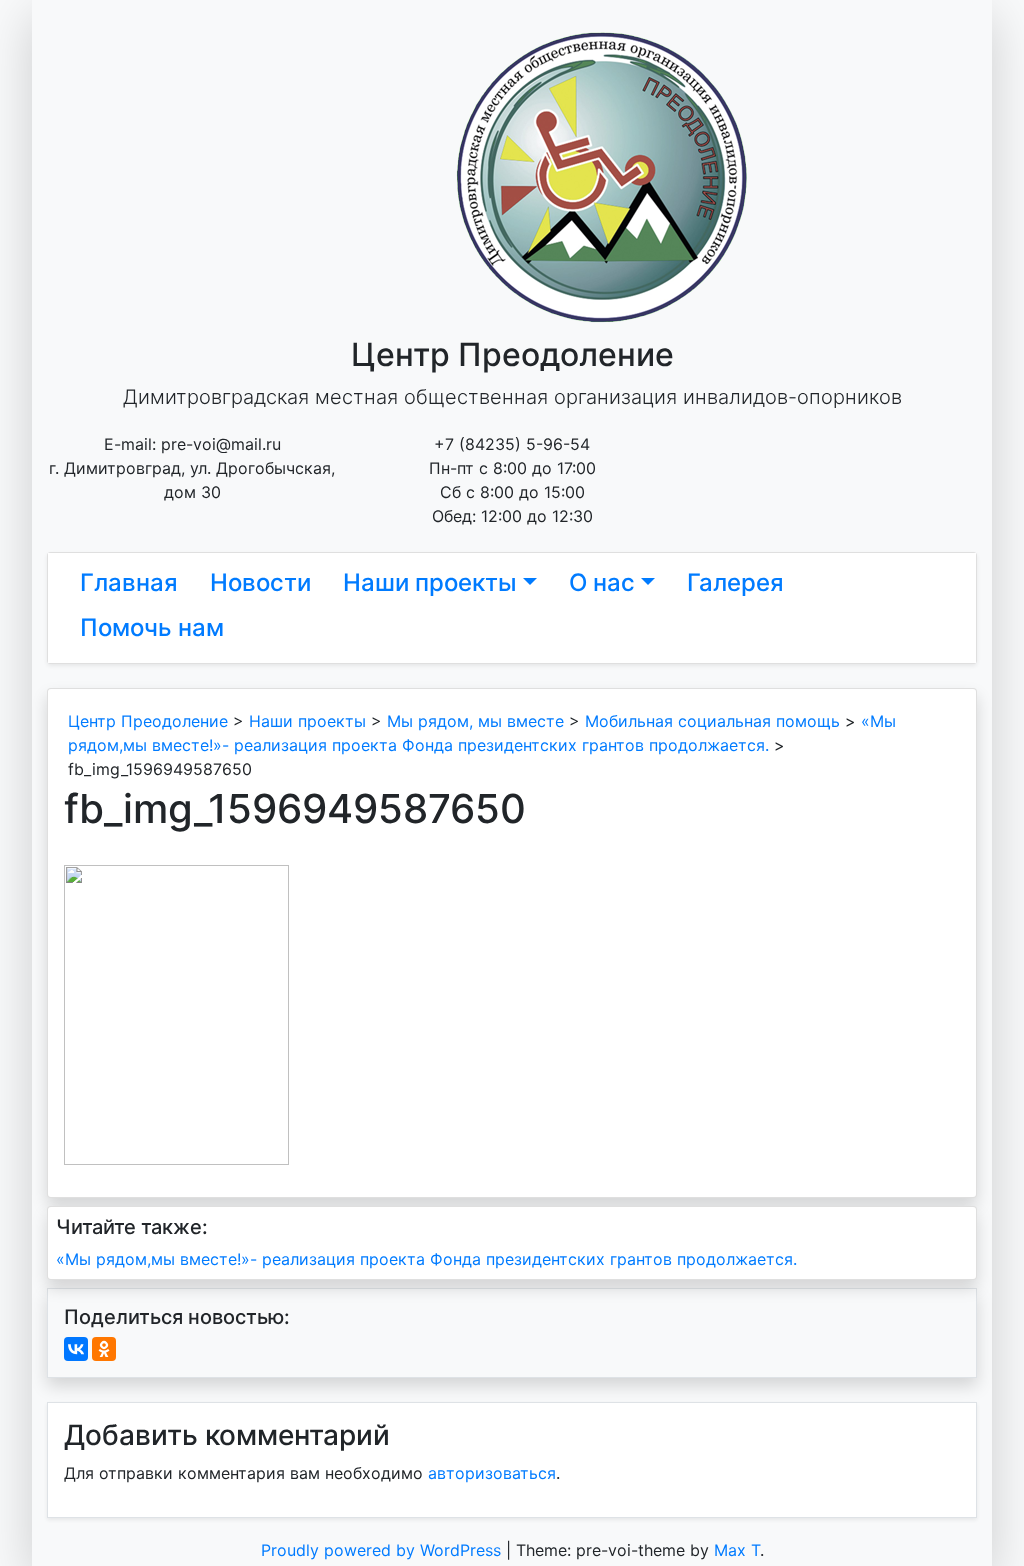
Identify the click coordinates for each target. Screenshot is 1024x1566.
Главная (129, 582)
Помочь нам (152, 627)
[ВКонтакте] (76, 1349)
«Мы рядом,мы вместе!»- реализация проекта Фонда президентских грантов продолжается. (426, 1259)
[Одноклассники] (104, 1349)
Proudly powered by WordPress (383, 1550)
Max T (737, 1550)
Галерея (735, 582)
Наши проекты (430, 582)
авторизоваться (492, 1473)
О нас (602, 582)
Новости (260, 582)
